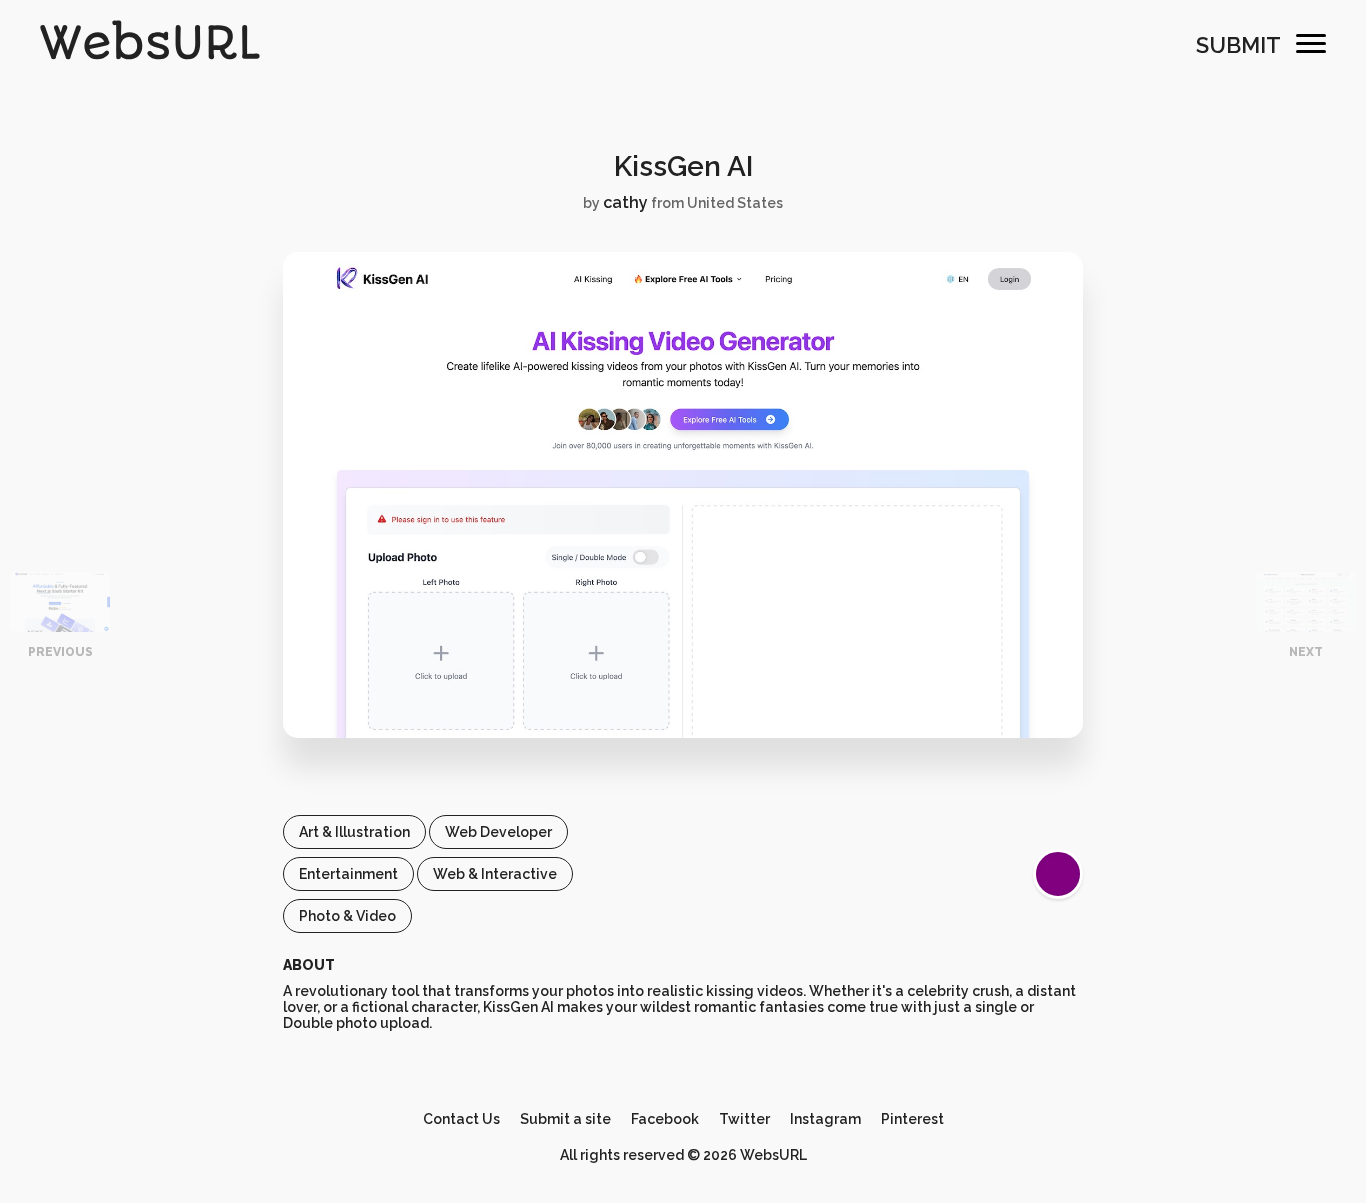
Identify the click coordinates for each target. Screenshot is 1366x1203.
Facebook (665, 1119)
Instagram (825, 1119)
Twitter (744, 1119)
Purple (1058, 874)
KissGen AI (683, 166)
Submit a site (565, 1119)
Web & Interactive (495, 874)
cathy (625, 202)
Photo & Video (347, 916)
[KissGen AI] (683, 733)
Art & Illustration (354, 832)
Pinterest (912, 1119)
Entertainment (348, 874)
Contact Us (461, 1119)
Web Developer (498, 832)
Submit (1238, 45)
